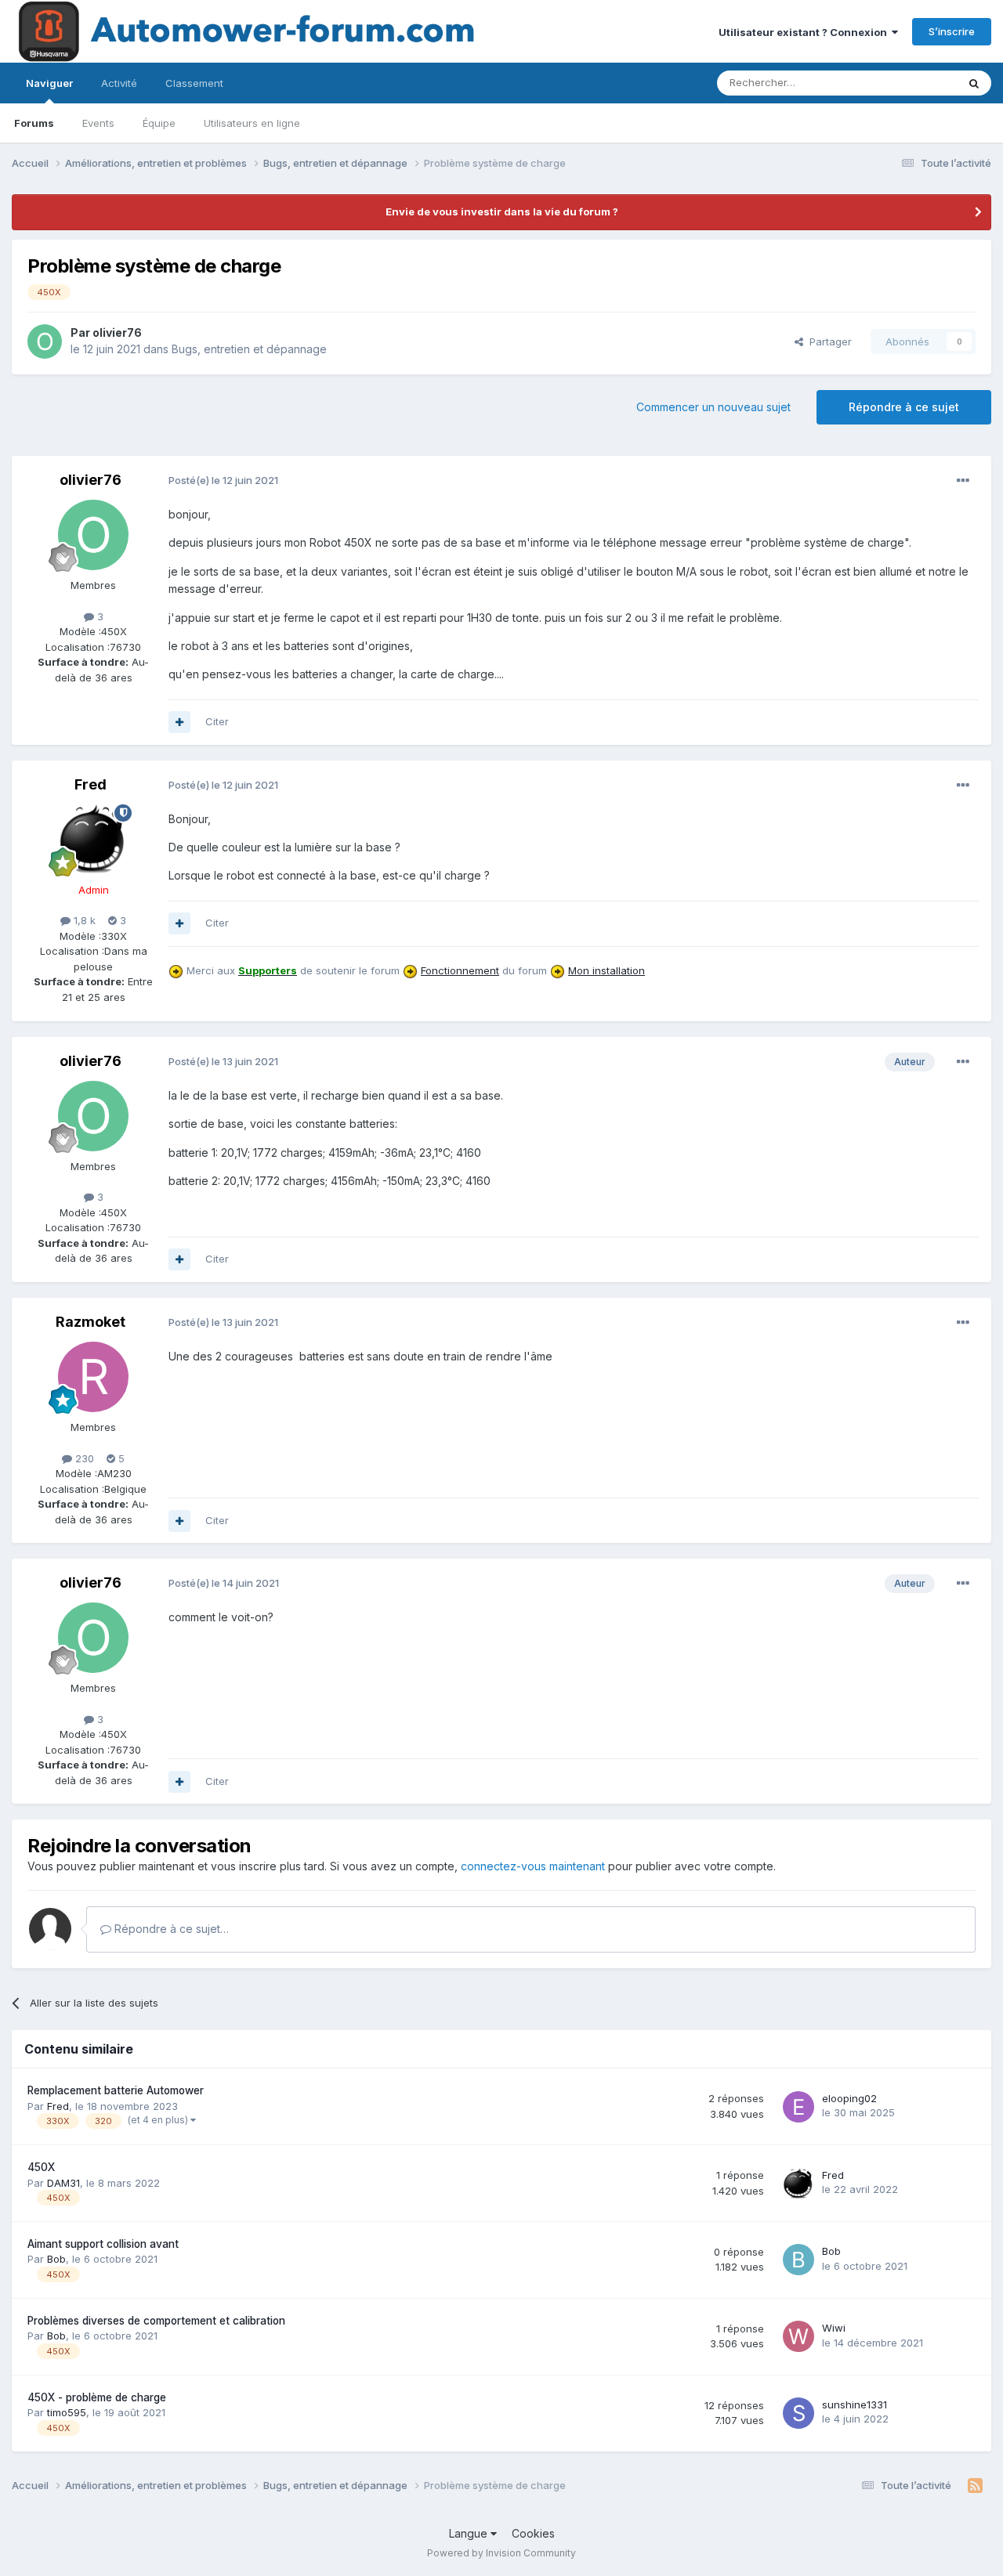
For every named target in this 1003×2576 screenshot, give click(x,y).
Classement (194, 83)
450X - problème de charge (97, 2397)
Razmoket (91, 1322)
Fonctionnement (460, 970)
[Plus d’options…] (963, 481)
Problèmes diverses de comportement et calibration (156, 2321)
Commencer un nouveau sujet (713, 407)
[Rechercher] (974, 83)
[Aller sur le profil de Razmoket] (93, 1377)
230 (83, 1458)
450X (41, 2167)
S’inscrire (952, 31)
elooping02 (849, 2098)
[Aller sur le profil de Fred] (93, 840)
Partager (827, 341)
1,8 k (83, 920)
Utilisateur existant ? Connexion (805, 32)
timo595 (67, 2412)
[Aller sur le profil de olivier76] (45, 341)
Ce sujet (916, 83)
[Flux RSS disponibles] (975, 2486)
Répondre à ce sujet (904, 407)
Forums (34, 123)
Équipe (159, 123)
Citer (217, 721)
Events (98, 123)
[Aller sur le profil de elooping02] (798, 2107)
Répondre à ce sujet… (170, 1929)
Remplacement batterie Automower (116, 2090)
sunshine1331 (855, 2404)
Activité (119, 83)
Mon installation (607, 970)
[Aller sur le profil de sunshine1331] (798, 2413)
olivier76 (117, 332)
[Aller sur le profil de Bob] (798, 2260)
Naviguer (49, 83)
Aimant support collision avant (103, 2244)
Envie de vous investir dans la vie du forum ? (502, 211)
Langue (470, 2533)
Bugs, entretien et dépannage (249, 349)
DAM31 (63, 2183)
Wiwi (834, 2328)
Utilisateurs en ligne (252, 123)
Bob (56, 2259)
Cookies (533, 2533)
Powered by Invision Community (501, 2553)
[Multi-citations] (179, 722)
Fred (91, 784)
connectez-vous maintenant (533, 1866)
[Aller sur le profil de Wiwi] (798, 2336)
